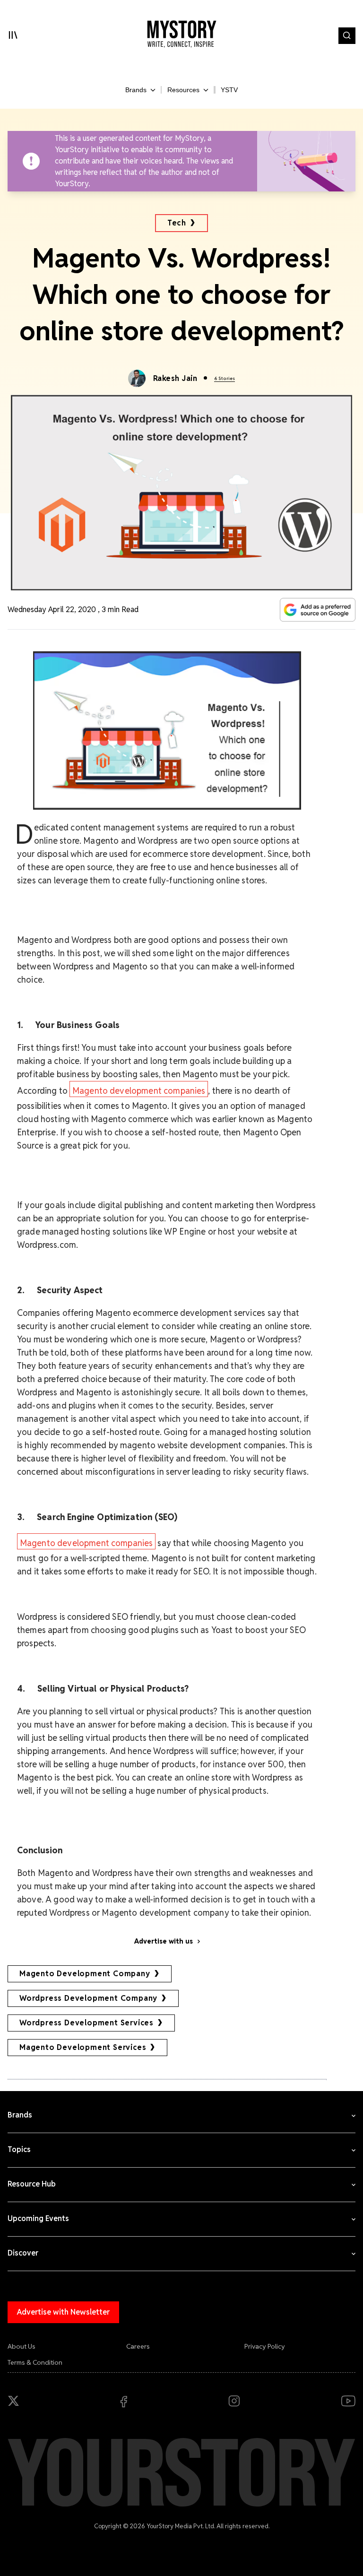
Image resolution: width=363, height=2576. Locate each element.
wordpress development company (88, 1998)
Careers (138, 2346)
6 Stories (225, 378)
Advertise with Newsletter (63, 2312)
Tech (177, 223)
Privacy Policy (265, 2346)
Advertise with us (164, 1941)
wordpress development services (86, 2023)
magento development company (85, 1974)
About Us (22, 2346)
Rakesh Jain (175, 378)
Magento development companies (139, 1091)
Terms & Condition (35, 2362)
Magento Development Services (83, 2047)
